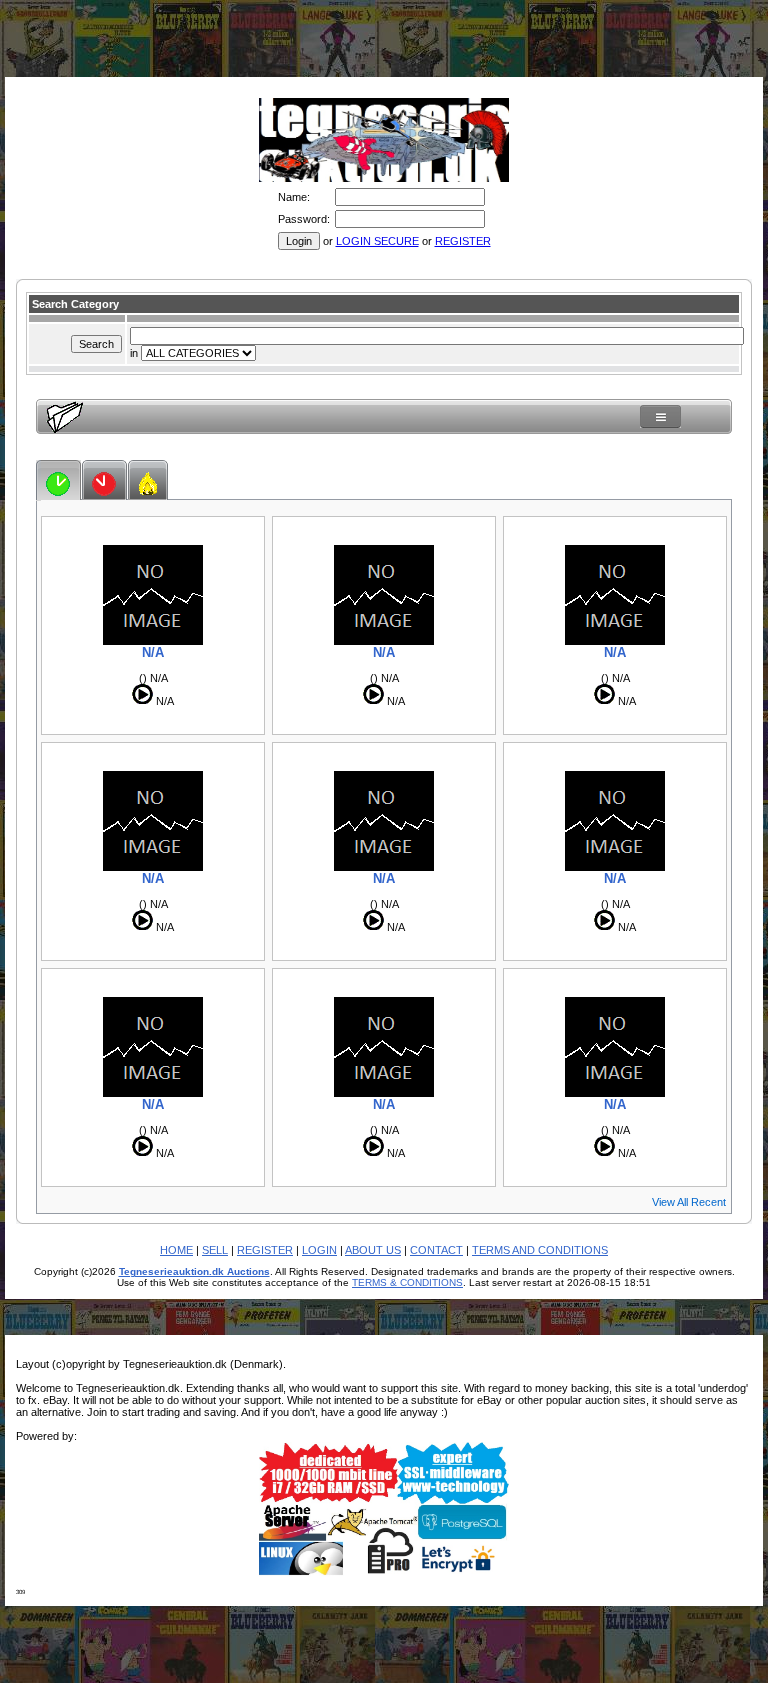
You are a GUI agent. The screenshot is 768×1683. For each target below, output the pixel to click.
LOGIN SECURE (377, 241)
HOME (176, 1250)
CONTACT (436, 1250)
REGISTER (463, 241)
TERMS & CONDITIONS (407, 1282)
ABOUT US (373, 1250)
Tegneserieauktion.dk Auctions (194, 1271)
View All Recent (689, 1202)
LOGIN (319, 1250)
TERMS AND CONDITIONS (540, 1250)
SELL (215, 1250)
